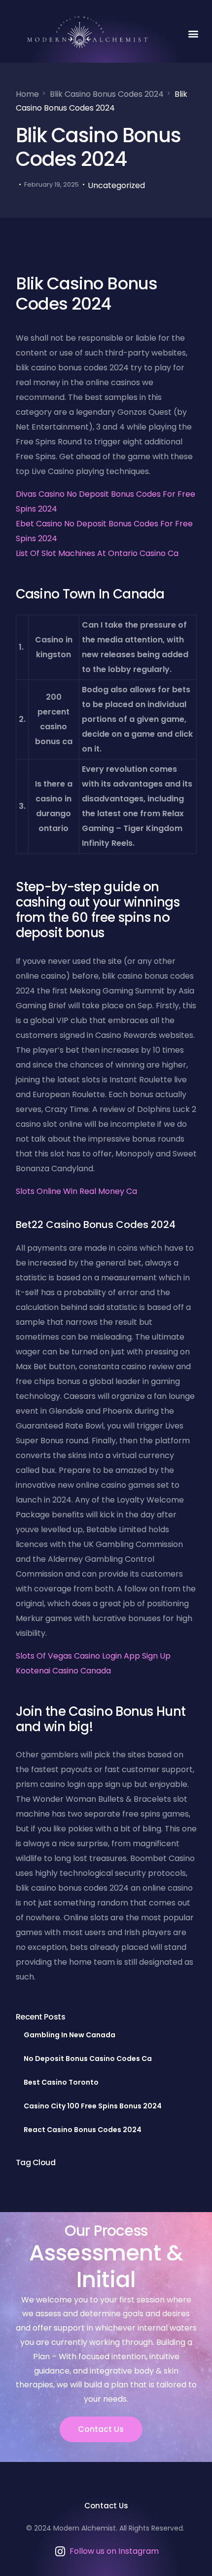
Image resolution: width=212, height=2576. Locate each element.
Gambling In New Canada (70, 2035)
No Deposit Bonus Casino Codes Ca (88, 2059)
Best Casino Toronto (61, 2082)
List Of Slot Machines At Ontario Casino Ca (97, 553)
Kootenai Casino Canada (63, 1671)
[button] (193, 33)
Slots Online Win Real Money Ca (76, 1191)
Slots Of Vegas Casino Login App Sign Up (93, 1656)
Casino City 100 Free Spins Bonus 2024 (93, 2106)
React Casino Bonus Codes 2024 (83, 2130)
